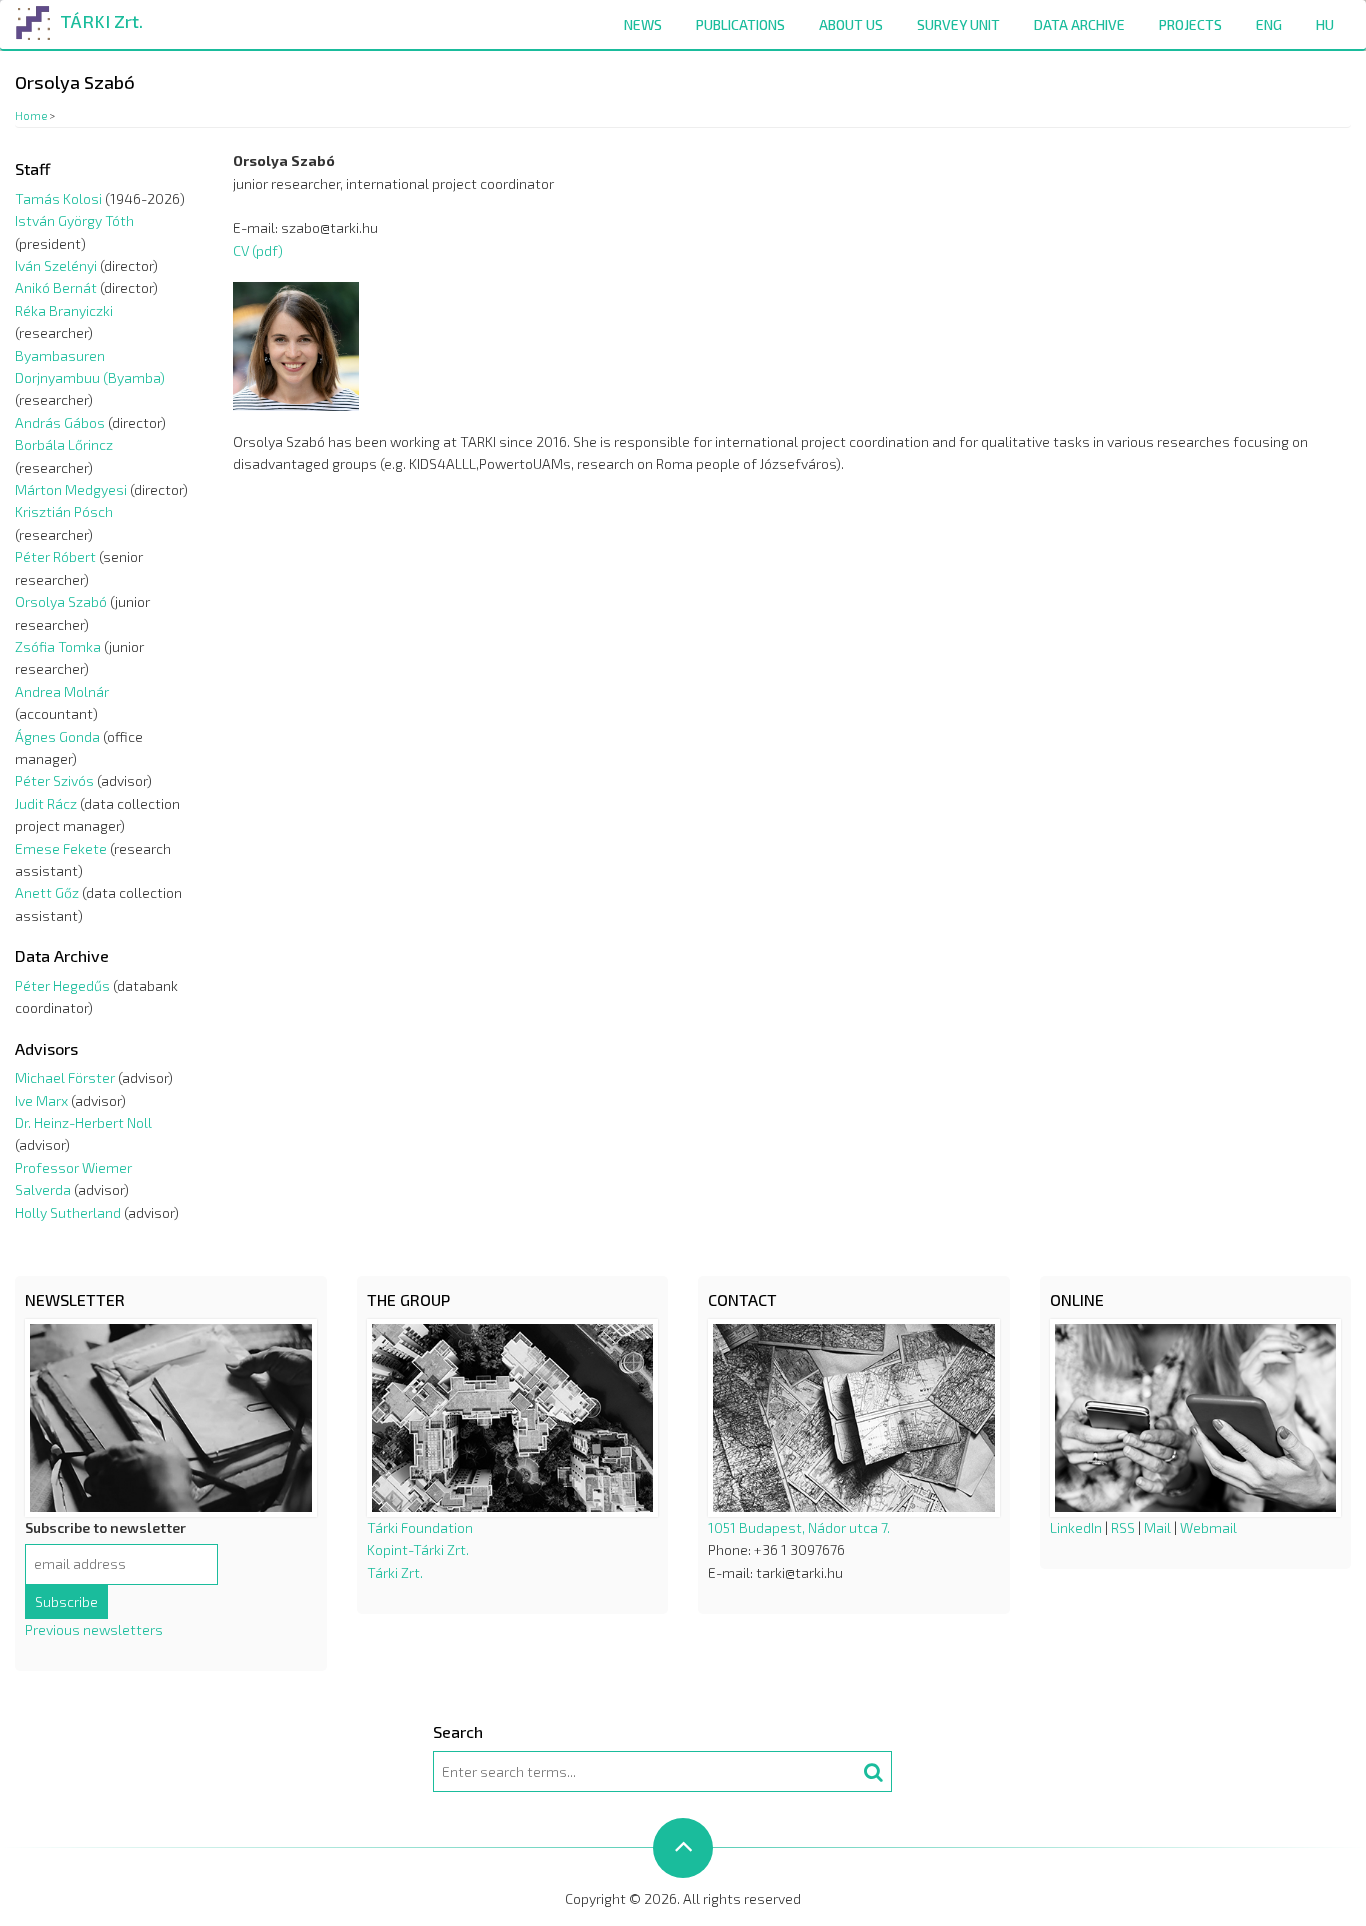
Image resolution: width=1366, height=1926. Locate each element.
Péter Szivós (54, 780)
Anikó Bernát (56, 287)
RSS (1123, 1527)
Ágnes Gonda (57, 736)
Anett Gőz (47, 892)
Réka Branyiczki (64, 310)
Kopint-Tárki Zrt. (418, 1549)
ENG (1269, 24)
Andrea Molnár (62, 691)
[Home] (33, 19)
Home (31, 115)
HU (1325, 24)
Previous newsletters (94, 1629)
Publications (740, 24)
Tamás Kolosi (58, 198)
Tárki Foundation (420, 1527)
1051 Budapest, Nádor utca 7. (799, 1527)
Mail (1157, 1527)
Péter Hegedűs (62, 985)
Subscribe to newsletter (105, 1527)
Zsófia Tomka (58, 646)
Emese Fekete (61, 848)
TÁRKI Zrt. (101, 21)
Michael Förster (65, 1077)
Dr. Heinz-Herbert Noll (83, 1122)
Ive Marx (41, 1100)
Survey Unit (958, 24)
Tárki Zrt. (395, 1572)
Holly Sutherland (68, 1212)
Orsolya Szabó (61, 601)
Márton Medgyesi (71, 489)
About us (851, 24)
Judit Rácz (46, 803)
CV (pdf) (258, 250)
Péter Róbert (55, 556)
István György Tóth (74, 220)
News (643, 24)
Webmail (1208, 1527)
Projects (1190, 24)
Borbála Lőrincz (64, 444)
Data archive (1079, 24)
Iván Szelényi (56, 265)
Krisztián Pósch (64, 511)
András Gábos (60, 422)
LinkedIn (1076, 1527)
